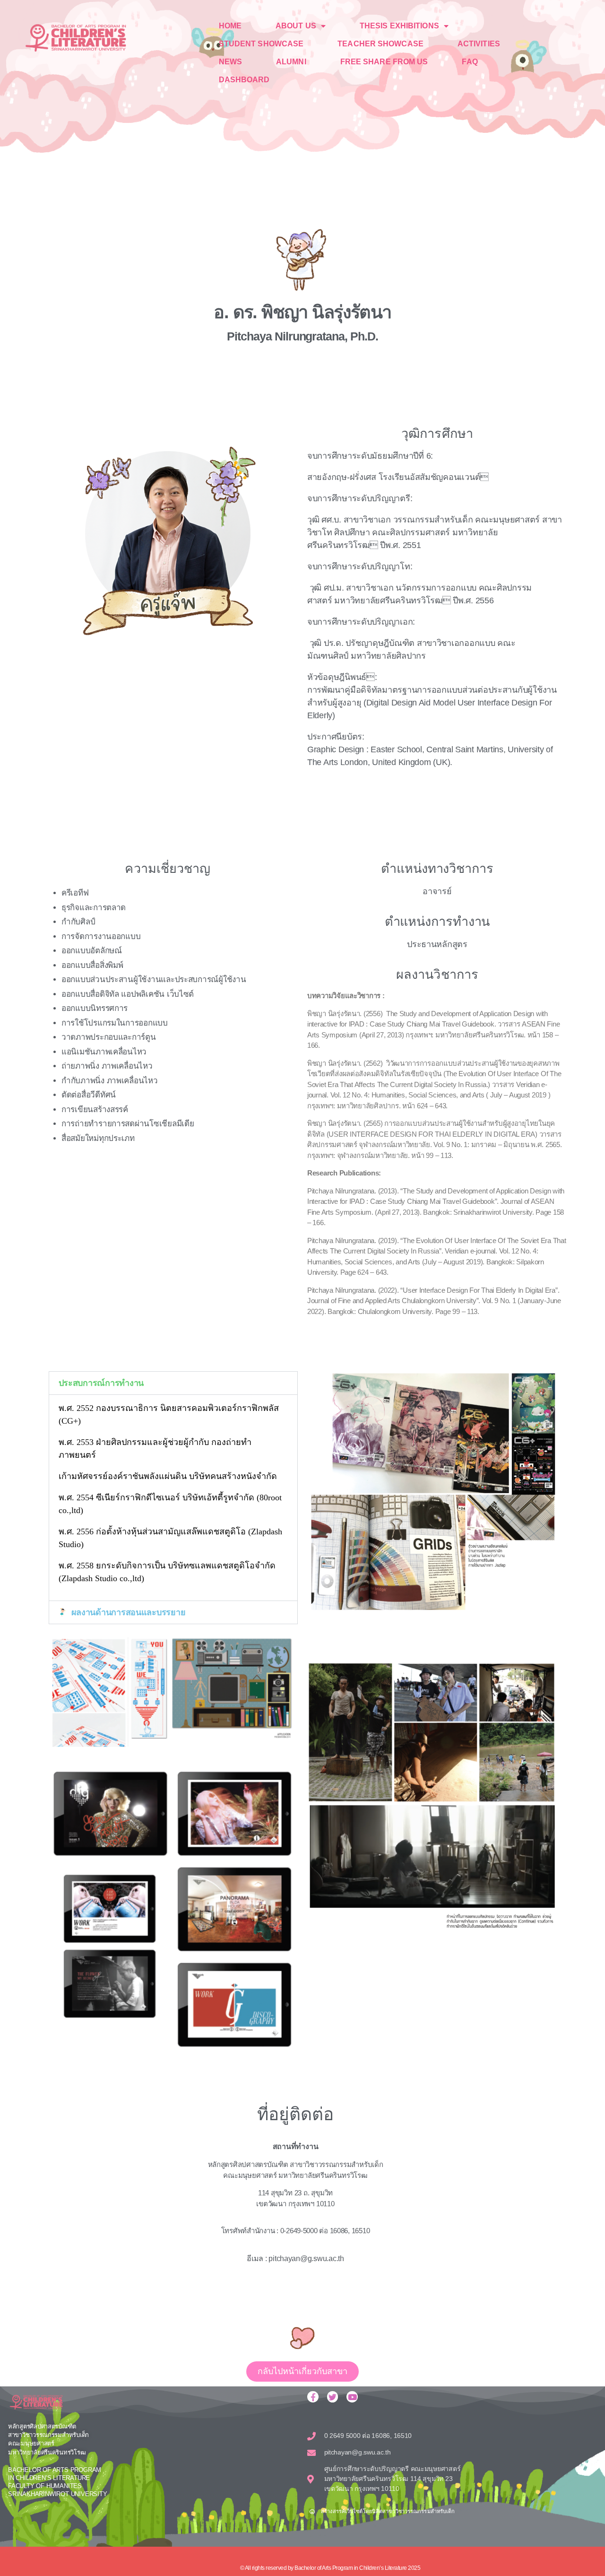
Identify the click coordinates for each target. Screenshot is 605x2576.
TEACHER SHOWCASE (380, 44)
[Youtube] (352, 2397)
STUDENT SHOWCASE (261, 44)
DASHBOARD (244, 80)
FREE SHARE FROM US (384, 62)
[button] (173, 1383)
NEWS (230, 62)
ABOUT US (296, 26)
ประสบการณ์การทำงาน (101, 1383)
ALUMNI (291, 62)
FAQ (470, 62)
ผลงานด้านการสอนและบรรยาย (129, 1612)
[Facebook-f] (313, 2397)
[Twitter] (333, 2397)
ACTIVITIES (479, 44)
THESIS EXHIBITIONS (399, 26)
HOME (230, 26)
